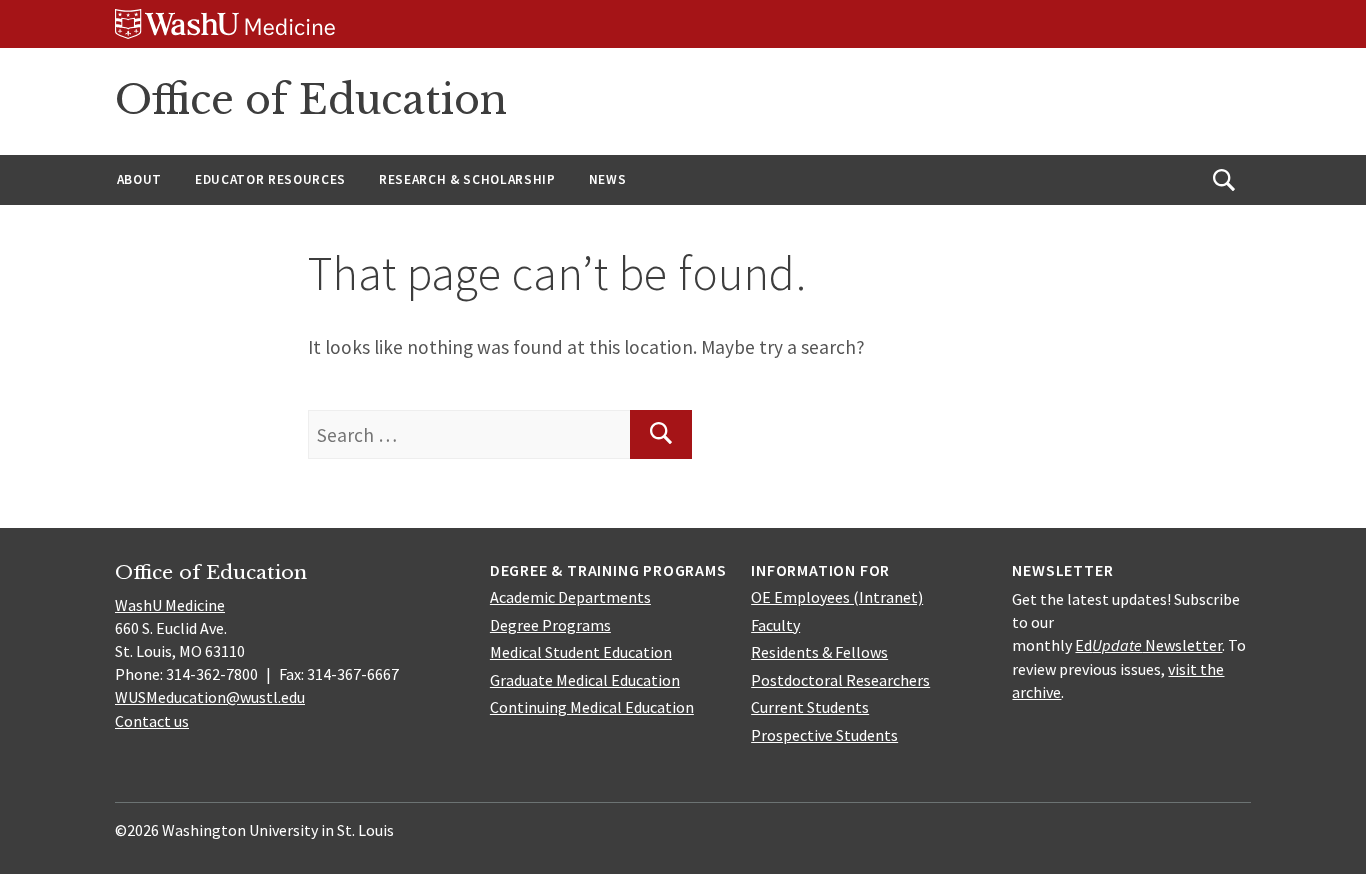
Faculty (775, 625)
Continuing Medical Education (592, 707)
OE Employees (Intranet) (837, 597)
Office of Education (311, 100)
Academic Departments (570, 597)
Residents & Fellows (819, 652)
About (139, 179)
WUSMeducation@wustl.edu (210, 697)
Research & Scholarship (467, 179)
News (608, 179)
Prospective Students (824, 735)
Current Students (810, 707)
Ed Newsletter (1148, 645)
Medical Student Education (581, 652)
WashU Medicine (170, 605)
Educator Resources (270, 179)
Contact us (152, 721)
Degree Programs (550, 625)
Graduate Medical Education (585, 680)
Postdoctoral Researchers (840, 680)
